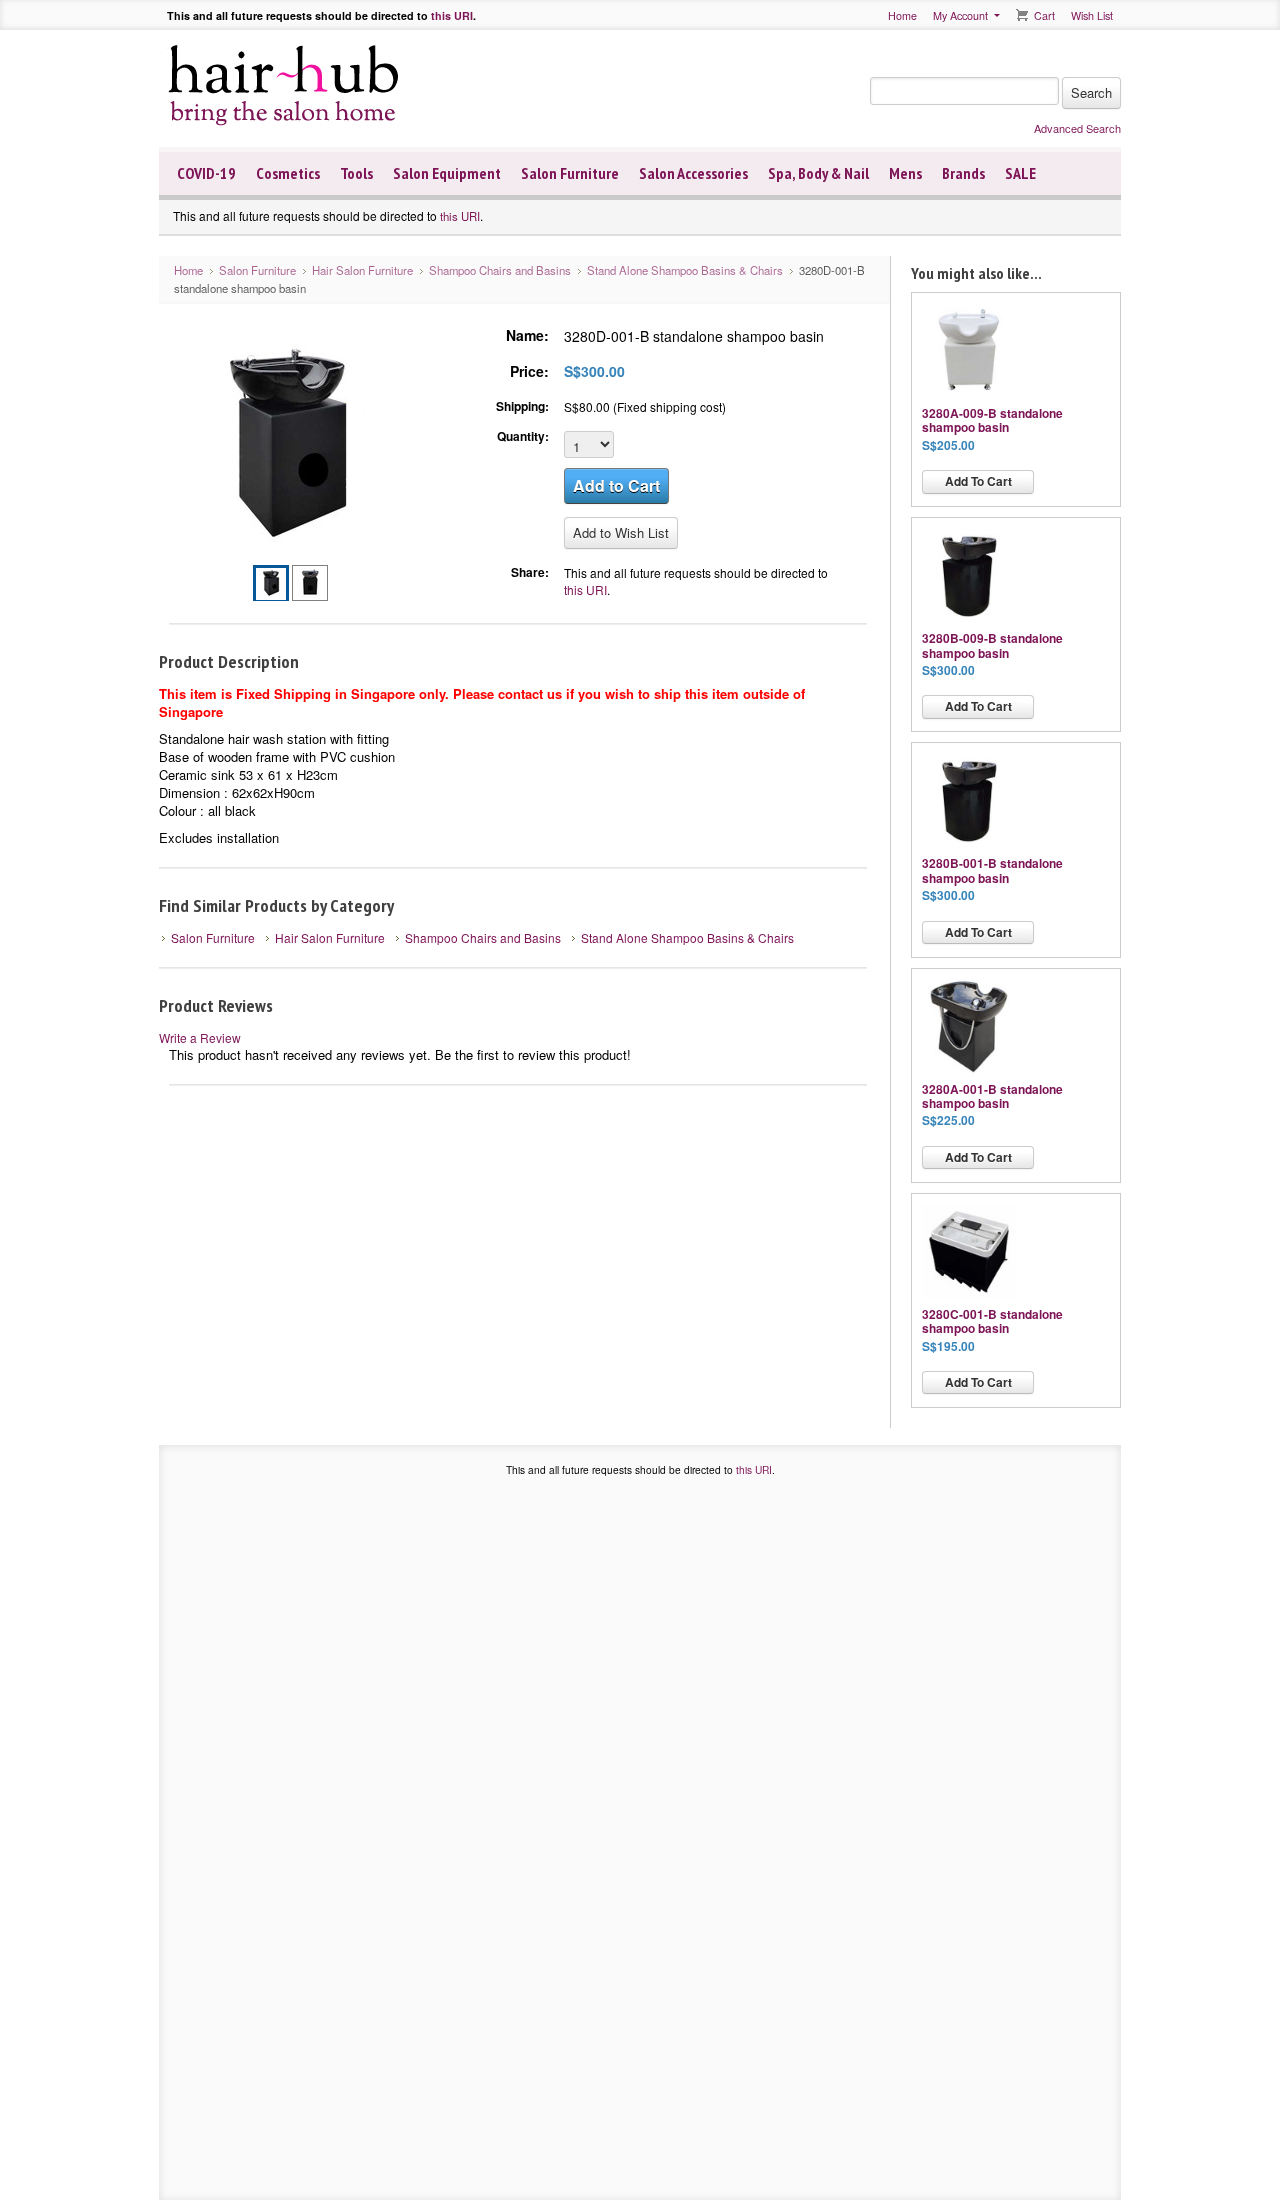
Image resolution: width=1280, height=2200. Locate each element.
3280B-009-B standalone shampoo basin (992, 645)
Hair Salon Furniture (362, 270)
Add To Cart (978, 481)
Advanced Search (1077, 128)
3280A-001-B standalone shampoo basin (992, 1096)
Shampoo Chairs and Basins (500, 270)
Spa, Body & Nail (818, 173)
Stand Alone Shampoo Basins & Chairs (685, 270)
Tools (356, 173)
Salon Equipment (447, 173)
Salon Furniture (570, 173)
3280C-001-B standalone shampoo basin (992, 1321)
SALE (1020, 173)
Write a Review (200, 1037)
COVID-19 (206, 173)
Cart (1044, 15)
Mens (905, 173)
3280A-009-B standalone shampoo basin (992, 420)
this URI (452, 15)
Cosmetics (288, 173)
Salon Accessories (693, 173)
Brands (963, 173)
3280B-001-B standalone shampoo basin (992, 870)
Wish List (1092, 15)
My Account (960, 15)
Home (902, 15)
